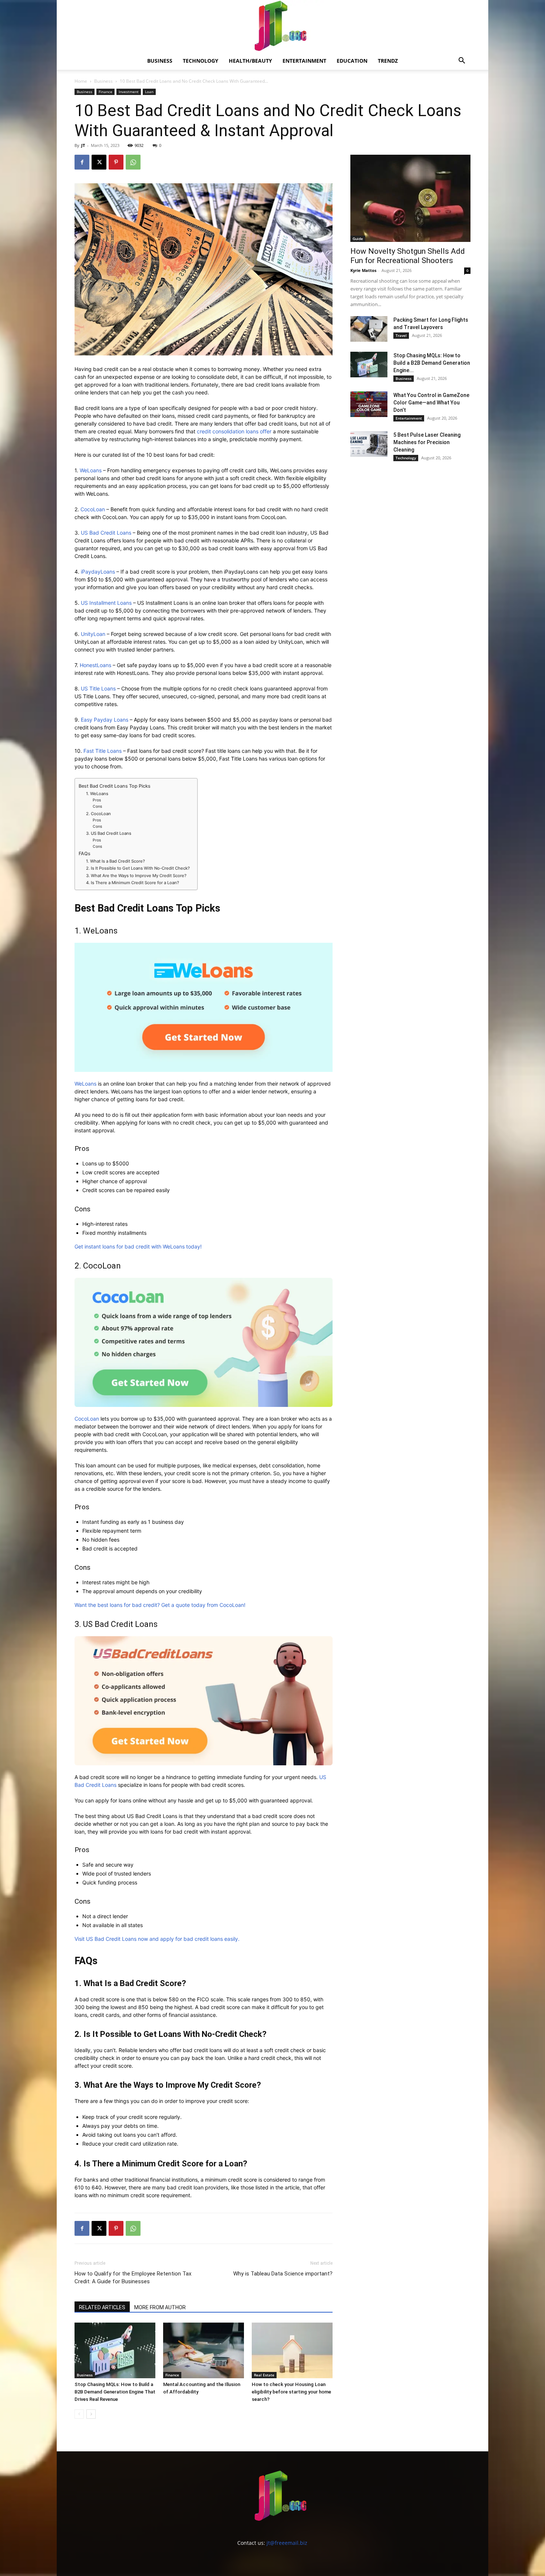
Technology (201, 61)
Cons (97, 806)
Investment (129, 92)
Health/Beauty (250, 61)
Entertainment (304, 61)
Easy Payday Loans (105, 720)
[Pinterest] (116, 162)
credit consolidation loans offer (234, 431)
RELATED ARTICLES (102, 2307)
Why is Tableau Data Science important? (283, 2274)
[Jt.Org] (272, 26)
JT (83, 145)
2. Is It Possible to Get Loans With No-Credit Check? (138, 868)
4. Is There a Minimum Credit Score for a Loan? (133, 883)
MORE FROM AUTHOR (160, 2307)
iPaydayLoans (98, 572)
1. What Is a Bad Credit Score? (115, 861)
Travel (401, 335)
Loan (149, 92)
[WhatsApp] (133, 162)
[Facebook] (82, 162)
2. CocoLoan (98, 814)
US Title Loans (98, 688)
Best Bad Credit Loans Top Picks (115, 786)
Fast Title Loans (103, 751)
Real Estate (264, 2375)
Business (160, 61)
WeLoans (91, 470)
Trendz (388, 61)
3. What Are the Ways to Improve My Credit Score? (136, 876)
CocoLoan (93, 509)
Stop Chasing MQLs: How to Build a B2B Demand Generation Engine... (432, 363)
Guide (358, 239)
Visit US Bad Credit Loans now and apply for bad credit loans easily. (157, 1939)
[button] (462, 61)
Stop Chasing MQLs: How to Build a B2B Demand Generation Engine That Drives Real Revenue (115, 2392)
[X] (99, 162)
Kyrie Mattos (363, 270)
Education (352, 61)
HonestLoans (95, 665)
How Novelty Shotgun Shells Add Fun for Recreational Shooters (408, 256)
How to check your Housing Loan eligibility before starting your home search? (291, 2392)
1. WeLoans (97, 794)
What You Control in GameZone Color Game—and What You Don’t (431, 403)
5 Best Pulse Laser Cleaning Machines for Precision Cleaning (427, 442)
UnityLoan (93, 634)
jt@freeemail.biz (287, 2543)
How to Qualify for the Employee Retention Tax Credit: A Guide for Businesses (133, 2278)
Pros (97, 800)
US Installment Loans (106, 603)
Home (81, 81)
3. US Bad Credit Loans (109, 833)
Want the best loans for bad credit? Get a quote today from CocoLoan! (160, 1605)
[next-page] (91, 2414)
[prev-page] (79, 2414)
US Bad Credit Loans (106, 533)
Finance (105, 92)
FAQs (85, 854)
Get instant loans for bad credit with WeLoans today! (138, 1246)
